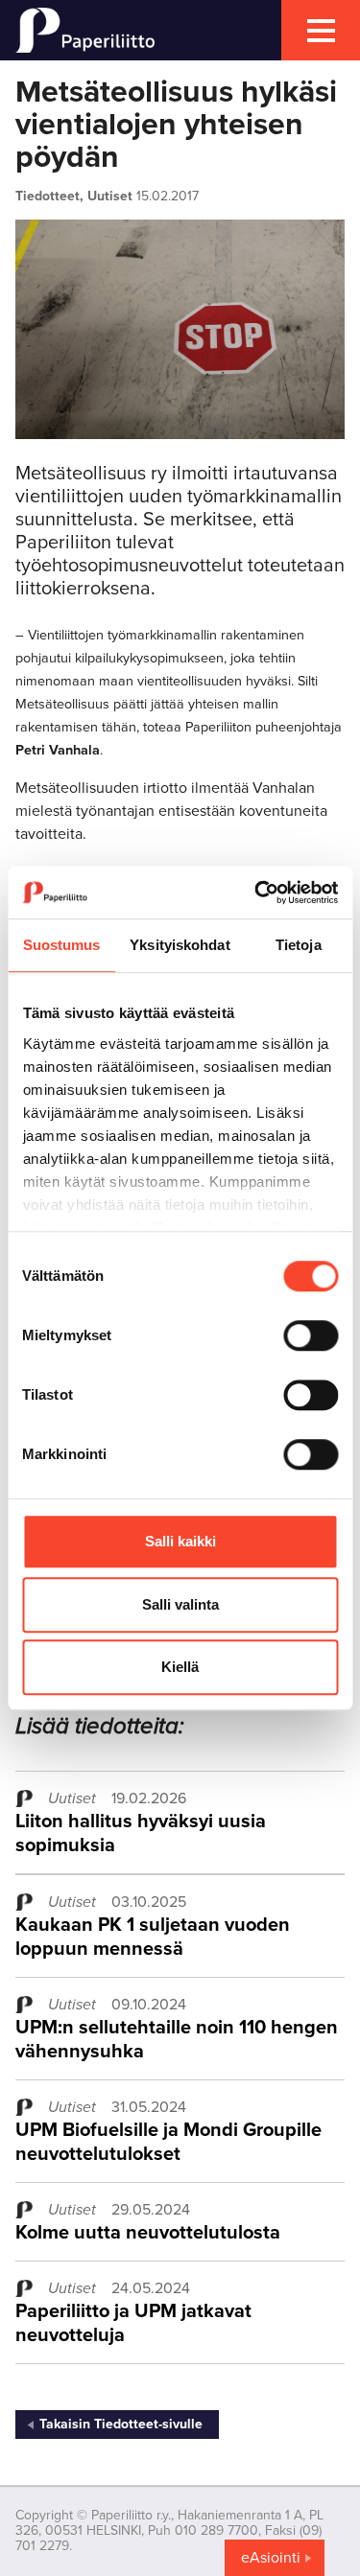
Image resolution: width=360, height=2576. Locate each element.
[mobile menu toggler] (321, 30)
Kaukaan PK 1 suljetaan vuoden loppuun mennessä (153, 1937)
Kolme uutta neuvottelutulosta (148, 2233)
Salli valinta (180, 1604)
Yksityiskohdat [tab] (180, 945)
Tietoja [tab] (299, 945)
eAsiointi (271, 2558)
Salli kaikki (180, 1541)
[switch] (311, 1335)
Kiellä (180, 1667)
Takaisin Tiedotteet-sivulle (121, 2424)
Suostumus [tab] (62, 945)
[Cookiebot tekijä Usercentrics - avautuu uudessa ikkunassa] (256, 893)
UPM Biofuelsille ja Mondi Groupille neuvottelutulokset (168, 2142)
